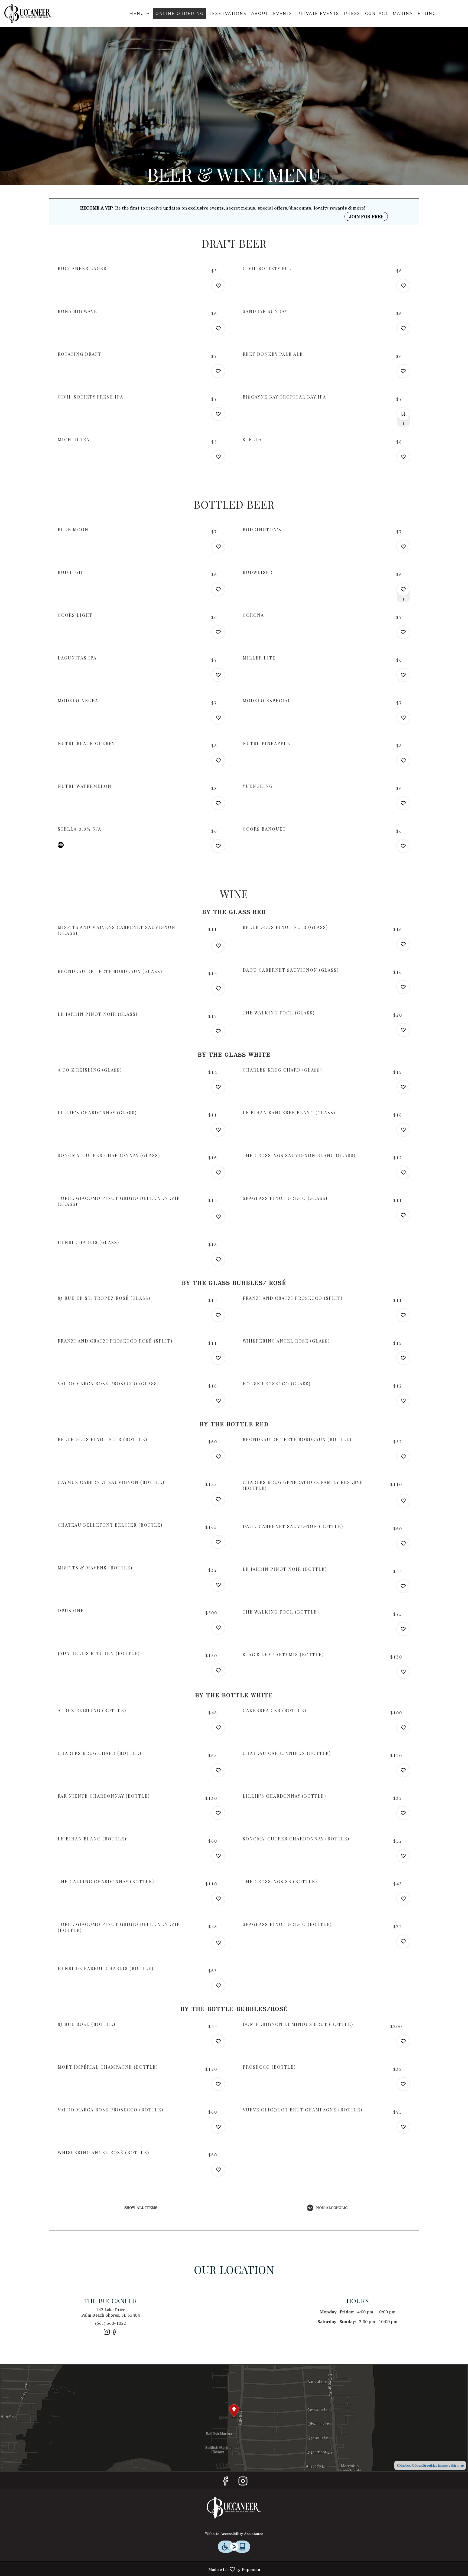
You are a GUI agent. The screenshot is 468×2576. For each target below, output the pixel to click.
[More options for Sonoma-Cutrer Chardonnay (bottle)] (403, 1856)
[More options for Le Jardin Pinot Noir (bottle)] (403, 1586)
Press (352, 14)
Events (283, 14)
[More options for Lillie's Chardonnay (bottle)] (403, 1813)
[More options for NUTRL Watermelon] (218, 803)
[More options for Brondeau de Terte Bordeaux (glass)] (218, 988)
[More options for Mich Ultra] (218, 457)
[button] (140, 14)
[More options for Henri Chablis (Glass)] (218, 1259)
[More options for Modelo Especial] (403, 718)
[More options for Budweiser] (403, 589)
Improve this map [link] (451, 2465)
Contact (376, 14)
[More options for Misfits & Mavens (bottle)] (218, 1585)
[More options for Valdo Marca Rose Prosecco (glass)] (218, 1401)
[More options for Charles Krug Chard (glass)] (403, 1087)
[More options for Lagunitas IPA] (218, 675)
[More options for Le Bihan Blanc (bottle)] (218, 1856)
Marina (403, 14)
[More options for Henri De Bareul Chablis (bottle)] (218, 1986)
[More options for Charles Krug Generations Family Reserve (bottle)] (403, 1501)
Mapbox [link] (405, 2465)
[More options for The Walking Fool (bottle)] (403, 1629)
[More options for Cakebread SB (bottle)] (403, 1728)
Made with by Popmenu (132, 2569)
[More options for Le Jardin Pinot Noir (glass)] (218, 1031)
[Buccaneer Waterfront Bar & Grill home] (29, 14)
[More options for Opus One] (218, 1628)
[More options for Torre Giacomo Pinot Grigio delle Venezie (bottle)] (218, 1943)
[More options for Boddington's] (403, 547)
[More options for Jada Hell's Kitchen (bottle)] (218, 1670)
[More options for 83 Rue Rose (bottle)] (218, 2041)
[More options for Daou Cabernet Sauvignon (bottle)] (403, 1543)
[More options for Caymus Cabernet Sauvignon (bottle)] (218, 1499)
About (260, 14)
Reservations (227, 14)
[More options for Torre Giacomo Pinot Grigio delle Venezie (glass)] (218, 1217)
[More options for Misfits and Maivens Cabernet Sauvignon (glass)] (218, 946)
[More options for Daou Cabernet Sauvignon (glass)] (403, 987)
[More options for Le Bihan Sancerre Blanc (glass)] (403, 1130)
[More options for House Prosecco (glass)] (403, 1401)
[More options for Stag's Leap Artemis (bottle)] (403, 1672)
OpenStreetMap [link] (426, 2465)
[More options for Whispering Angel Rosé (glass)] (403, 1358)
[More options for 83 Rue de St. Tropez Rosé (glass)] (218, 1315)
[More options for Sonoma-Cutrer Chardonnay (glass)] (218, 1173)
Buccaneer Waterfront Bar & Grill (234, 2508)
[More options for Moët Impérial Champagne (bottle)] (218, 2084)
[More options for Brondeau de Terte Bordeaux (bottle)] (403, 1457)
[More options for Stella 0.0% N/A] (218, 846)
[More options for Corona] (403, 632)
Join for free (366, 216)
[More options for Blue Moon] (218, 547)
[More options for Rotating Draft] (218, 371)
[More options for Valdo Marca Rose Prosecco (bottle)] (218, 2127)
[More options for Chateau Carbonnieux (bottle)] (403, 1770)
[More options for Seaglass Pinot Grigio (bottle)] (403, 1941)
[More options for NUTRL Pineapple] (403, 760)
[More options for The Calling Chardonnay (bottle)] (218, 1899)
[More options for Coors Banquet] (403, 846)
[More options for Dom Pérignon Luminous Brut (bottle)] (403, 2041)
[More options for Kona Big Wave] (218, 328)
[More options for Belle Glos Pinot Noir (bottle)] (218, 1457)
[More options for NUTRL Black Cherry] (218, 760)
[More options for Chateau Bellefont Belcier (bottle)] (218, 1542)
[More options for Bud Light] (218, 589)
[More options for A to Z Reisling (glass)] (218, 1087)
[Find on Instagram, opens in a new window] (107, 2334)
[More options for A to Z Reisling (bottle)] (218, 1728)
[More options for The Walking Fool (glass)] (403, 1030)
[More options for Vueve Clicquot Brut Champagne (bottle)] (403, 2127)
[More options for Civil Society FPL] (403, 286)
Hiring (427, 14)
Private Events (318, 14)
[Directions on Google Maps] (234, 2417)
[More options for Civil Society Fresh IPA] (218, 414)
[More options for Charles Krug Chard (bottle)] (218, 1770)
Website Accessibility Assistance (234, 2533)
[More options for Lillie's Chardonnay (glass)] (218, 1130)
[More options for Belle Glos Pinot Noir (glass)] (403, 944)
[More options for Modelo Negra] (218, 718)
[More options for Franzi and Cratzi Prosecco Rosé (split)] (218, 1358)
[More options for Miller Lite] (403, 675)
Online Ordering (180, 14)
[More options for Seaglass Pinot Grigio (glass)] (403, 1215)
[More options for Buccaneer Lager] (218, 286)
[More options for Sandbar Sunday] (403, 328)
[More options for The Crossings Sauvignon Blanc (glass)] (403, 1173)
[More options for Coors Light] (218, 632)
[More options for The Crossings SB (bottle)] (403, 1899)
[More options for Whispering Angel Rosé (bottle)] (218, 2170)
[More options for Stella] (403, 457)
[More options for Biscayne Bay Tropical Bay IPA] (403, 414)
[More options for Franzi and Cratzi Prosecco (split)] (403, 1315)
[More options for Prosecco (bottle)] (403, 2084)
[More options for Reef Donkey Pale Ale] (403, 371)
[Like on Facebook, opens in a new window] (114, 2334)
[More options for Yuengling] (403, 803)
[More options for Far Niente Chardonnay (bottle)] (218, 1813)
